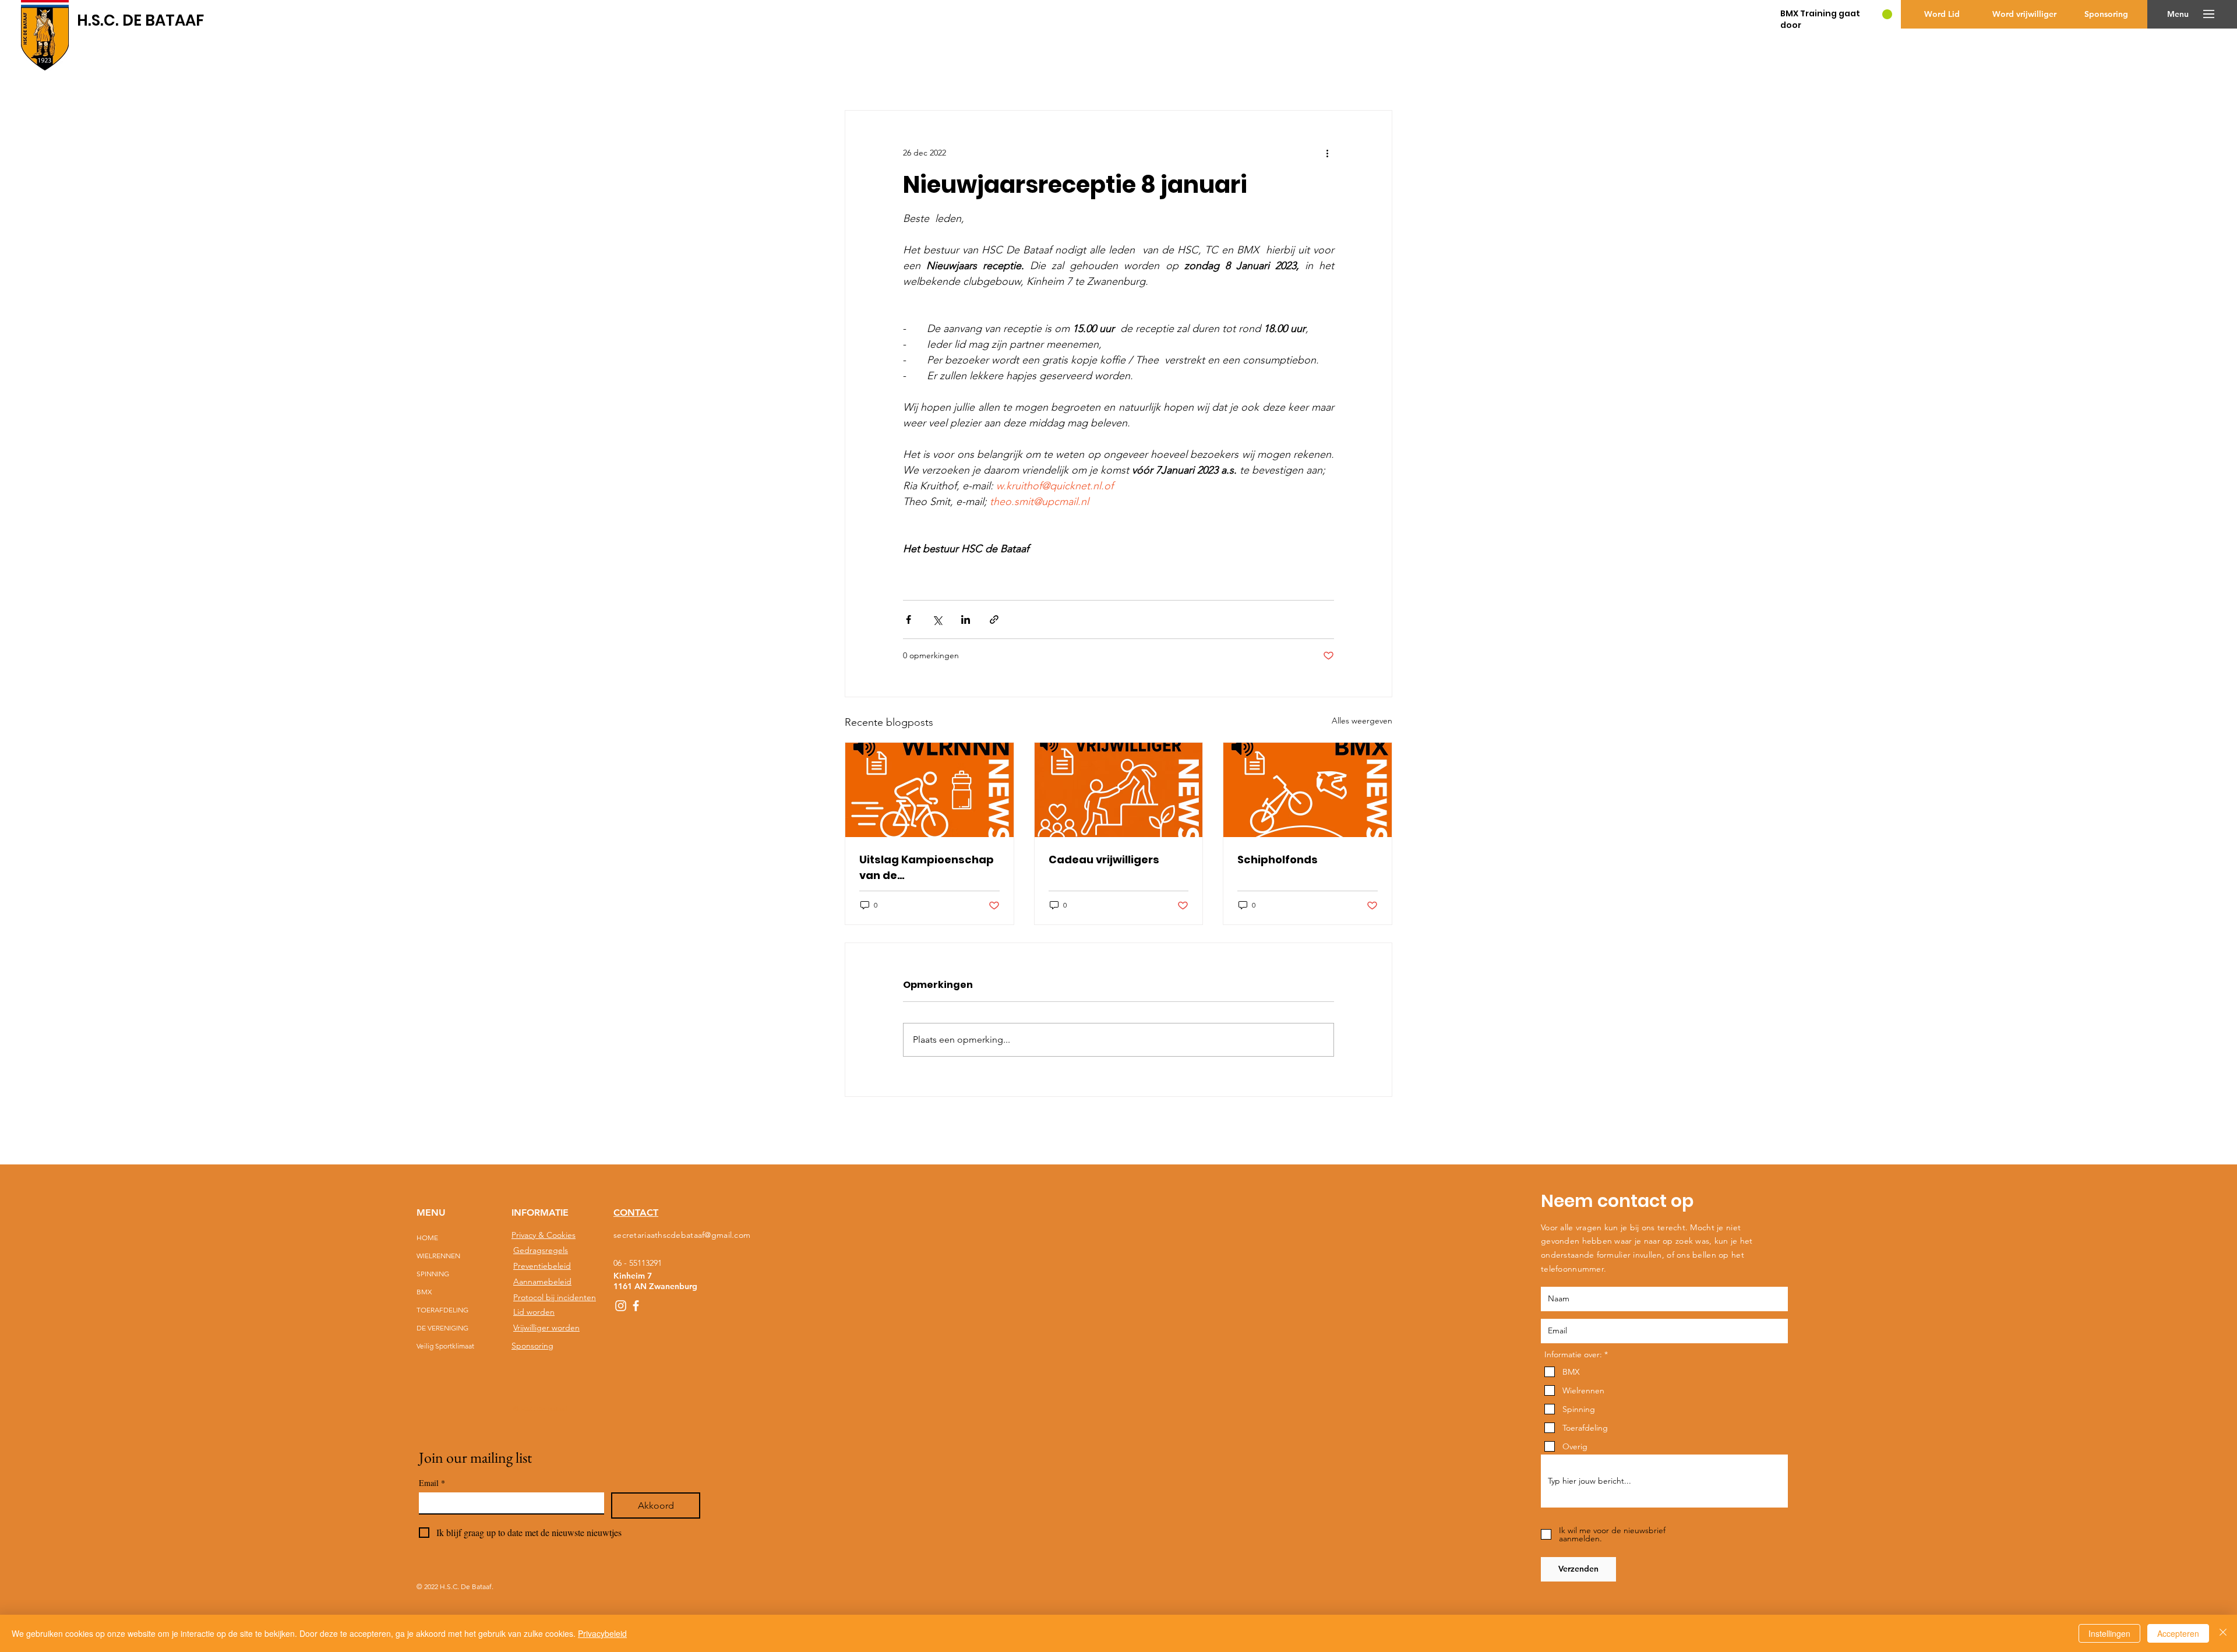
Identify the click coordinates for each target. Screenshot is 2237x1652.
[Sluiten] (2223, 1633)
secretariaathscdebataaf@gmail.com (682, 1235)
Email (432, 1483)
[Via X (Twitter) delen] (937, 619)
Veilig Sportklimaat (445, 1346)
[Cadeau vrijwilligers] (1119, 790)
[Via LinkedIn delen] (966, 619)
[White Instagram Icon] (621, 1306)
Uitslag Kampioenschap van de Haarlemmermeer (927, 868)
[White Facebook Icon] (636, 1306)
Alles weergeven (1362, 721)
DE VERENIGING (442, 1328)
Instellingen (2109, 1633)
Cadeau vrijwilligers (1104, 859)
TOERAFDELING (442, 1310)
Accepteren (2178, 1633)
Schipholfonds (1278, 859)
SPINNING (433, 1274)
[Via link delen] (994, 619)
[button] (2178, 14)
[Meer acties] (1327, 153)
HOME (427, 1238)
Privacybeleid (602, 1633)
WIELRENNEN (438, 1256)
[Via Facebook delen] (908, 619)
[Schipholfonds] (1308, 790)
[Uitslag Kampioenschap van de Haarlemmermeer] (929, 790)
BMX (424, 1292)
